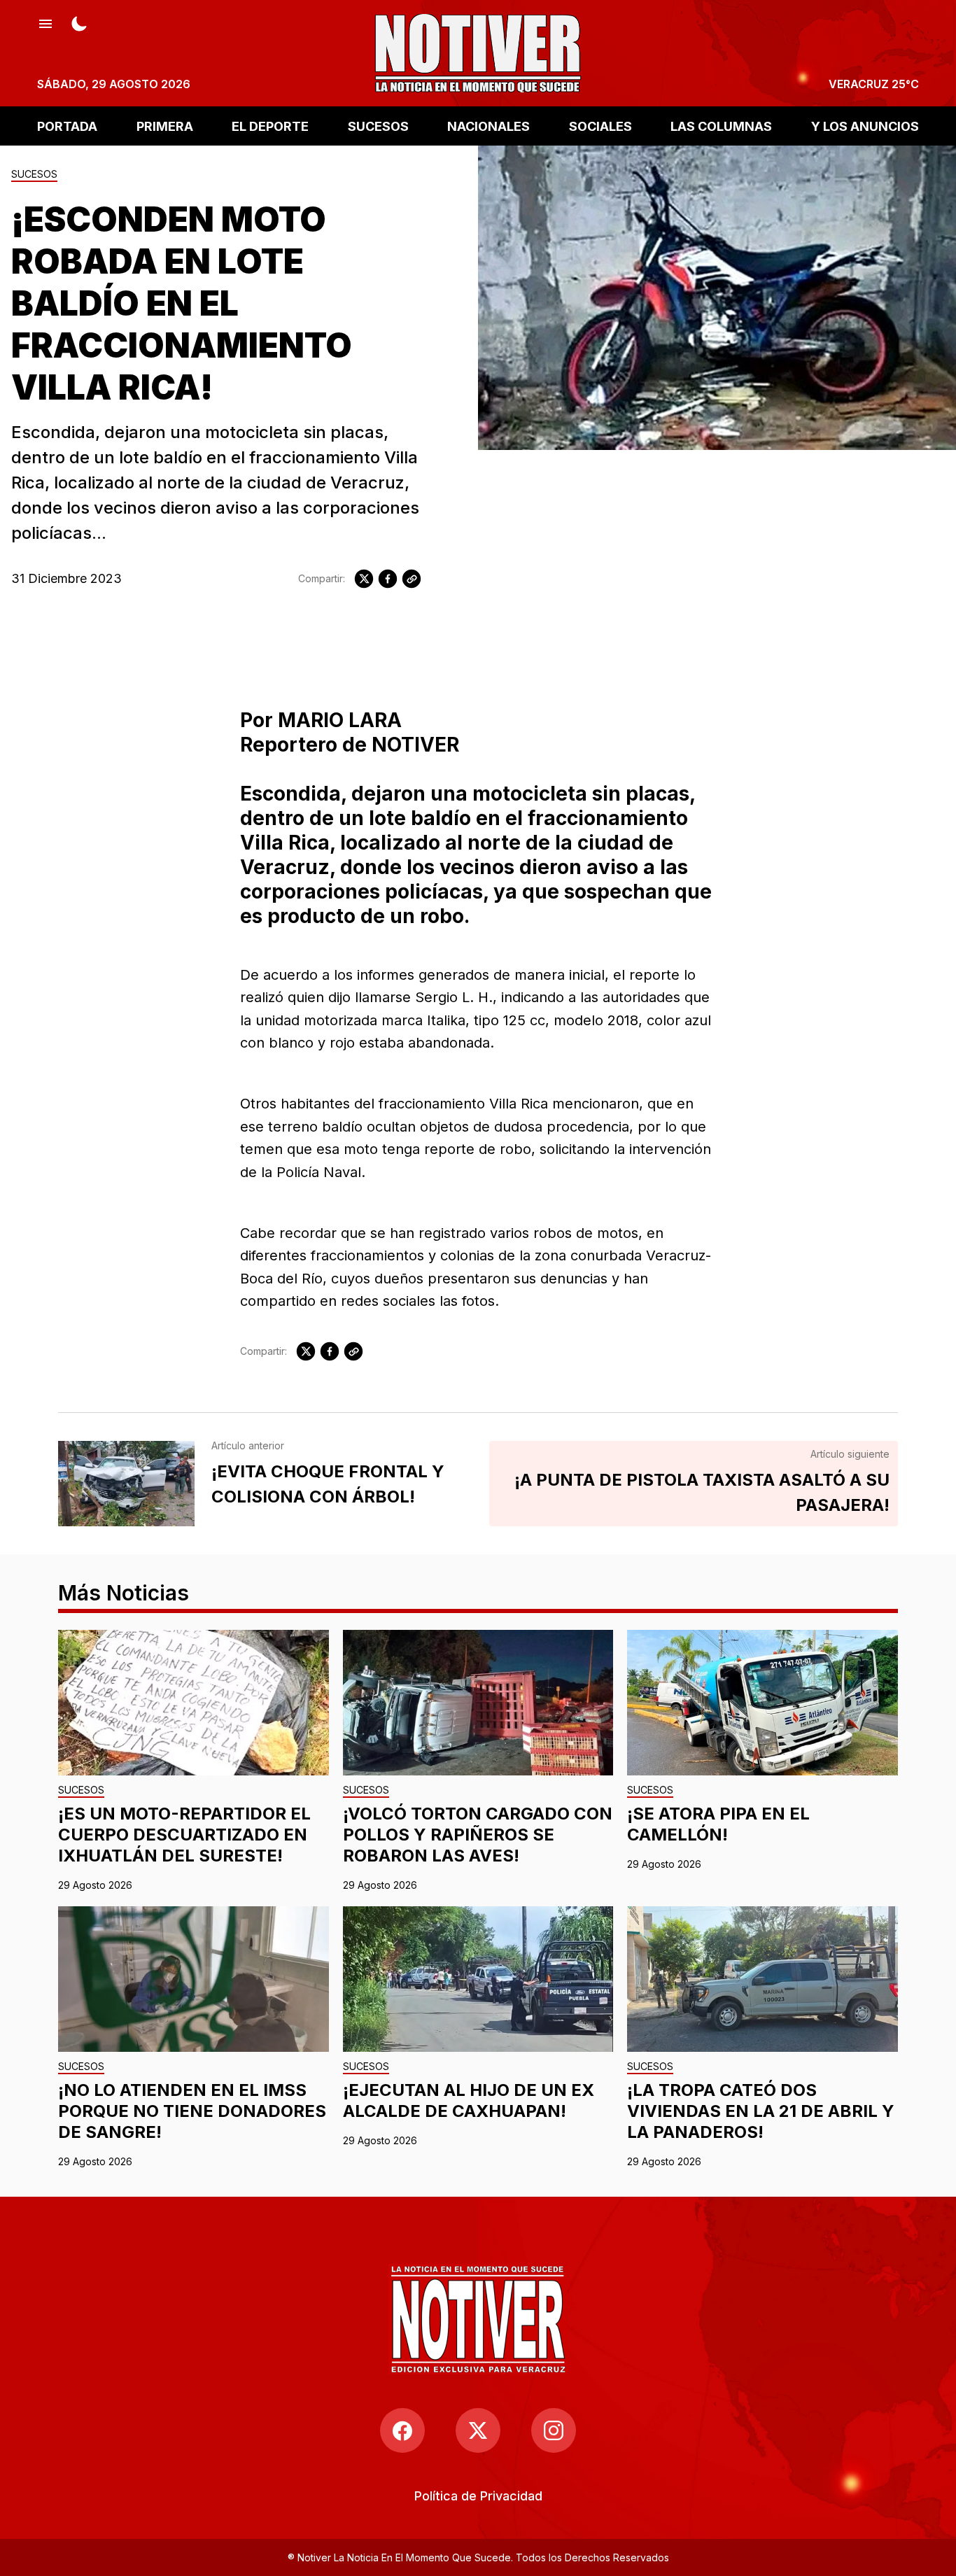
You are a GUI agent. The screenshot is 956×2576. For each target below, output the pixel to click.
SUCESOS (378, 126)
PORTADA (67, 126)
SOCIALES (600, 126)
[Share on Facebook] (388, 579)
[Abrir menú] (45, 22)
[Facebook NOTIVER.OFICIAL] (402, 2430)
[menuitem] (478, 2496)
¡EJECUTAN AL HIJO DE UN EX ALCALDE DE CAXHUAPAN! (469, 2100)
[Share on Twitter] (364, 579)
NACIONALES (488, 126)
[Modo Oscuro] (79, 22)
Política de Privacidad (478, 2496)
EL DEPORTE (270, 126)
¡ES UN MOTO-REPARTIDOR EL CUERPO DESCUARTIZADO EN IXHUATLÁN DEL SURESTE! (184, 1835)
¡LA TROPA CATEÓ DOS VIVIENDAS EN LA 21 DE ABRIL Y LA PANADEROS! (761, 2111)
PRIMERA (165, 126)
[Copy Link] (412, 579)
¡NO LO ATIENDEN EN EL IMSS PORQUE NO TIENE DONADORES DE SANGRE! (192, 2111)
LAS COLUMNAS (721, 126)
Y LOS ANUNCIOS (865, 126)
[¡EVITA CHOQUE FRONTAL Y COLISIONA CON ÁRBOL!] (126, 1484)
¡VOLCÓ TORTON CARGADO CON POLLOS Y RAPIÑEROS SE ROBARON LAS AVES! (478, 1835)
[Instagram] (554, 2430)
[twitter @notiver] (478, 2430)
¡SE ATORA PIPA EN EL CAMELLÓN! (718, 1824)
